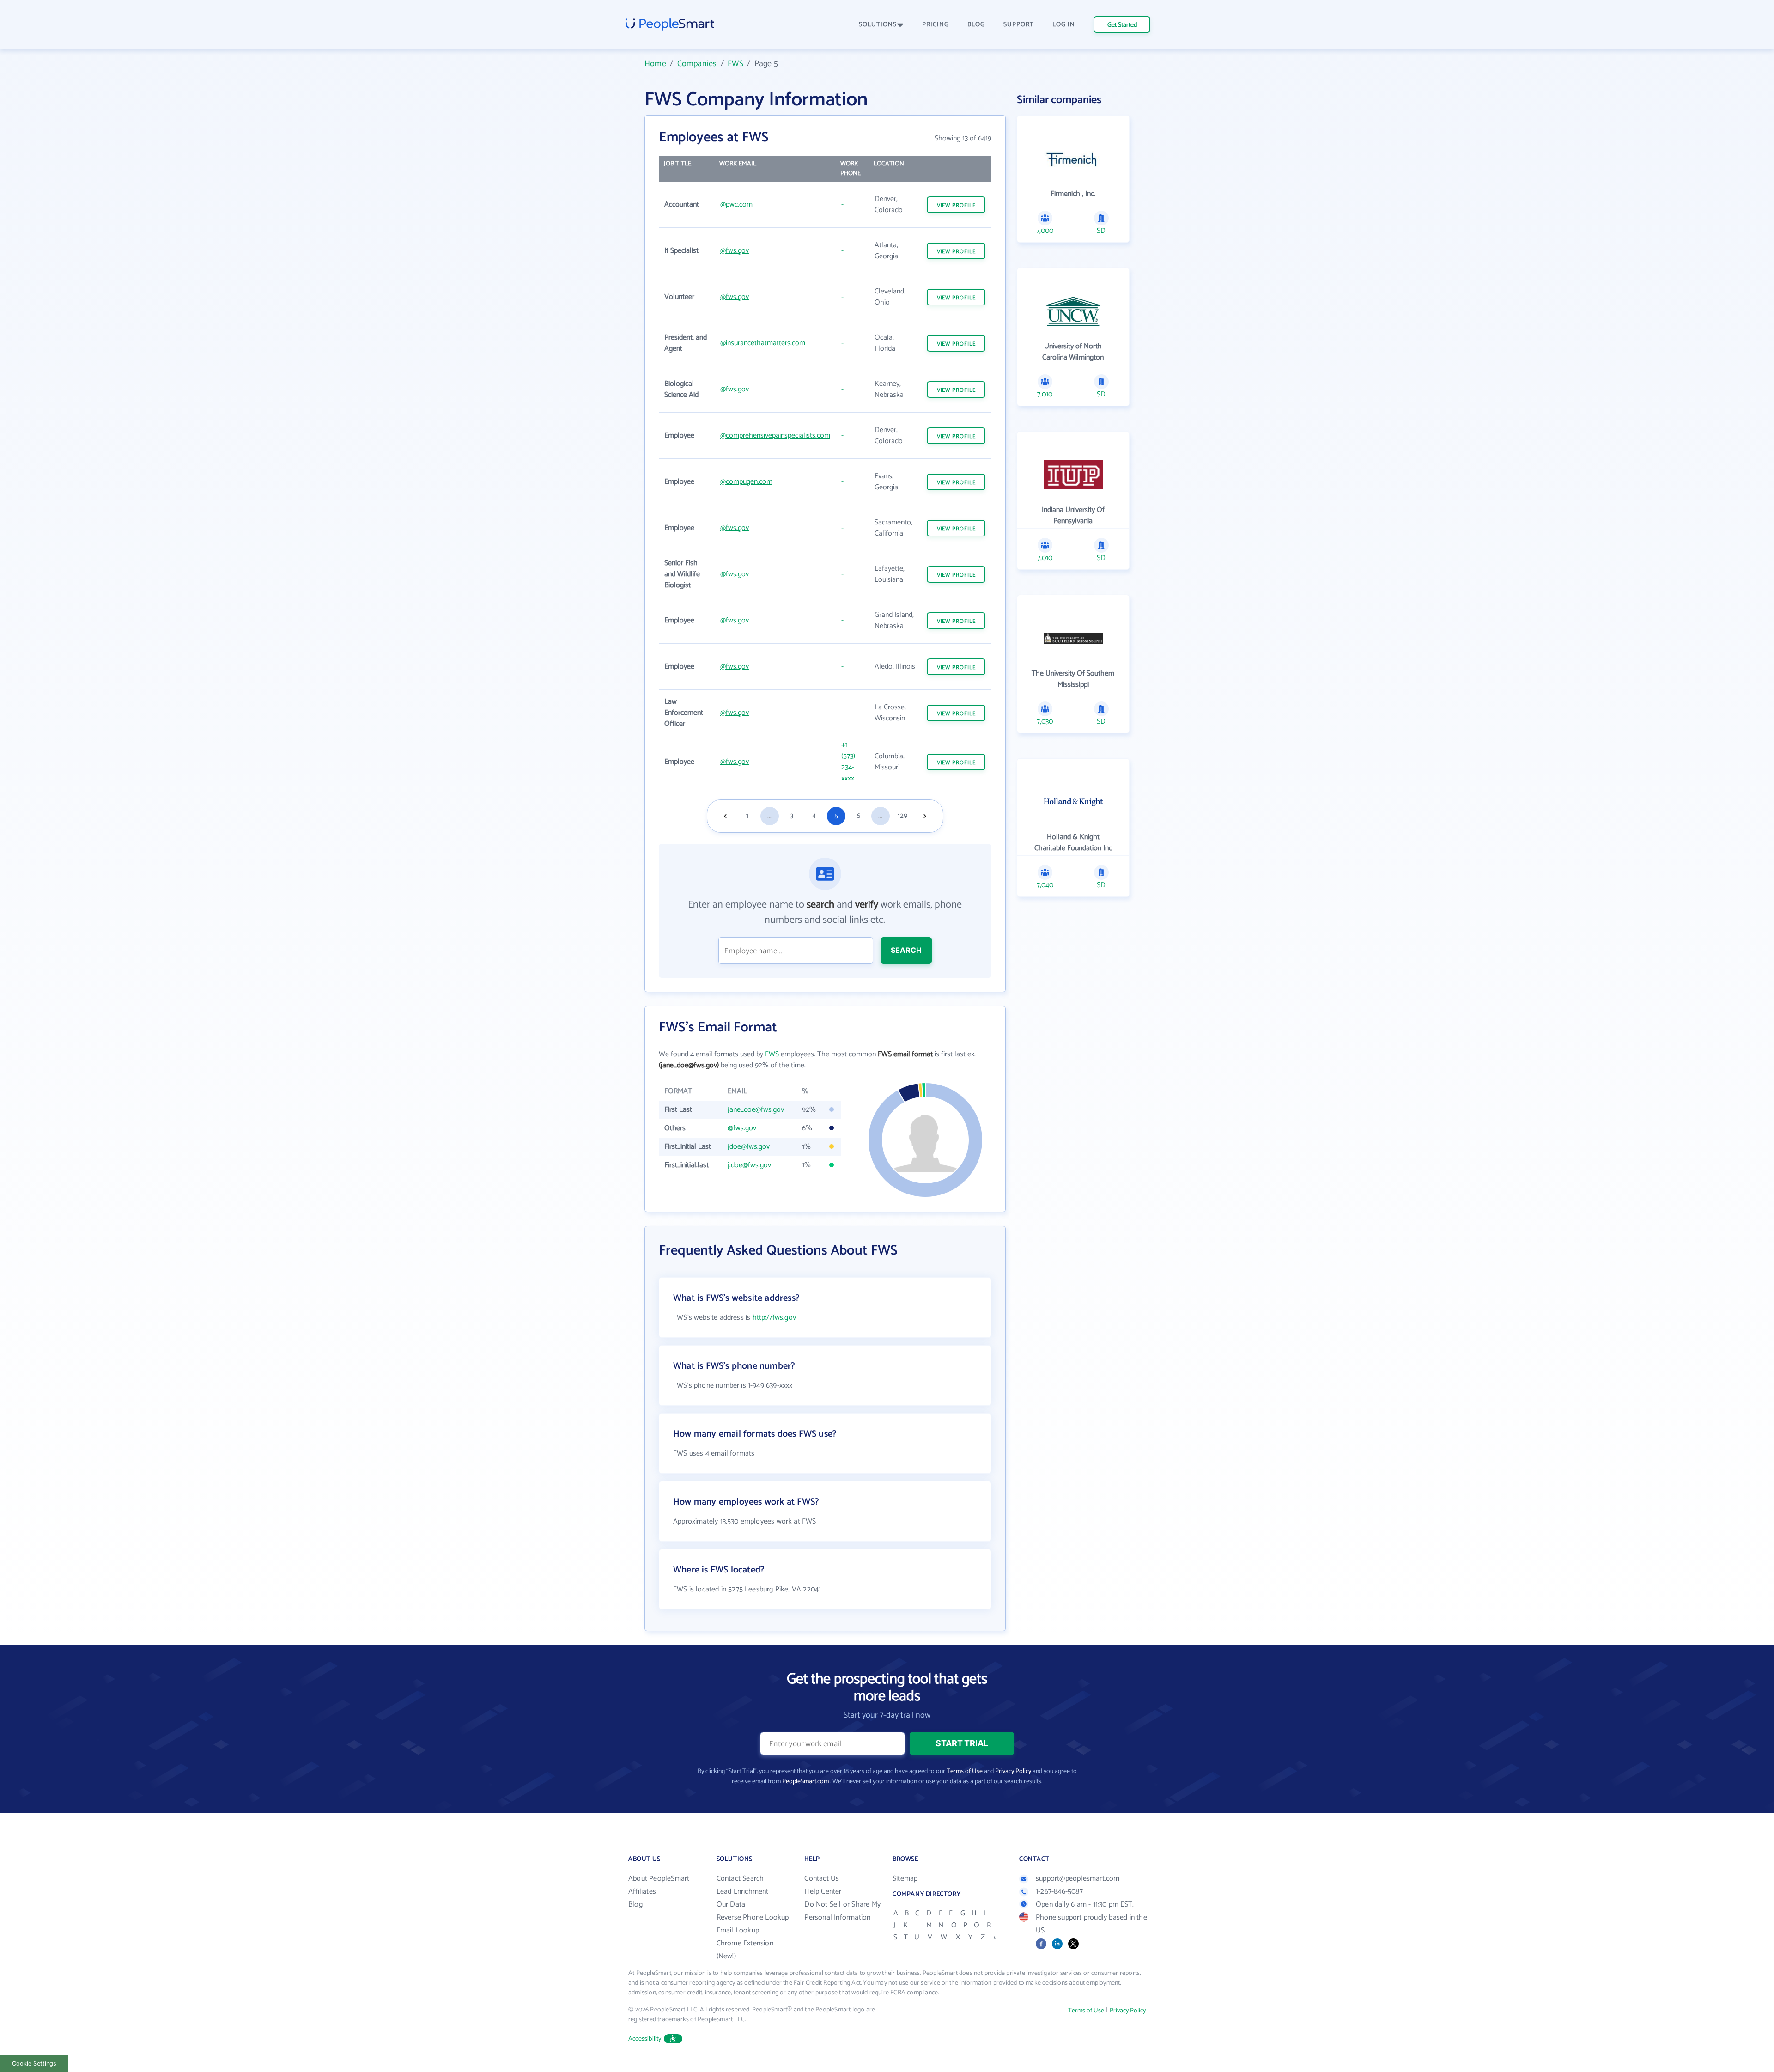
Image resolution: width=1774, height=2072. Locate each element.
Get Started (1122, 25)
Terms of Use (965, 1771)
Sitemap (905, 1879)
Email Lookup (738, 1930)
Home (655, 64)
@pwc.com (736, 204)
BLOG (976, 25)
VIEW (956, 205)
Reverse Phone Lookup (753, 1917)
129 (902, 816)
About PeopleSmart (659, 1879)
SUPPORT (1019, 25)
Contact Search (740, 1879)
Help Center (823, 1892)
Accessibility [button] (645, 2039)
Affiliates (642, 1892)
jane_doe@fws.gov (756, 1110)
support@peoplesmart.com (1078, 1879)
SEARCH (906, 950)
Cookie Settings (34, 2063)
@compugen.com (746, 482)
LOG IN (1064, 25)
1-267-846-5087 (1059, 1892)
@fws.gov (735, 251)
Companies (697, 64)
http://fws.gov (775, 1318)
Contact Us (822, 1879)
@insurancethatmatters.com (763, 343)
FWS (735, 64)
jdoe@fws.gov (749, 1147)
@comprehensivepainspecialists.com (775, 436)
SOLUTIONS (878, 25)
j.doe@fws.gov (749, 1165)
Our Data (731, 1904)
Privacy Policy (1013, 1771)
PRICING (936, 25)
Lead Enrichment (743, 1892)
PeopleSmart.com (805, 1782)
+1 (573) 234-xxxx (848, 762)
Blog (635, 1904)
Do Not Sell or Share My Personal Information (842, 1911)
